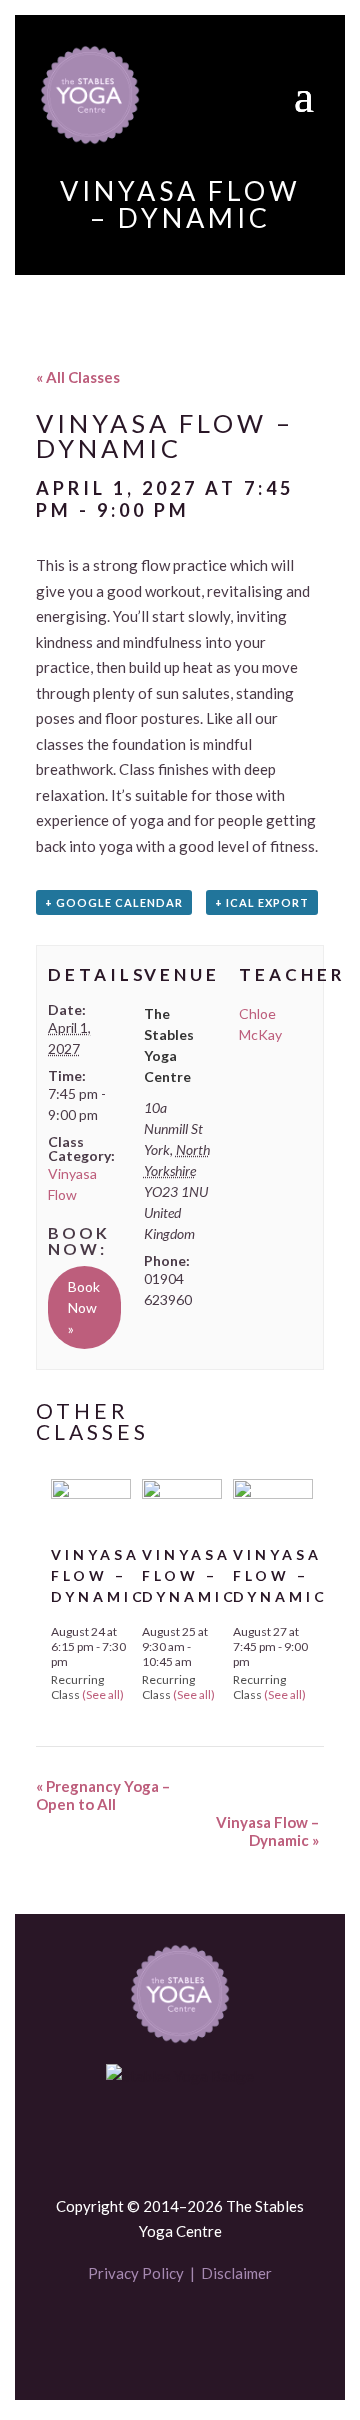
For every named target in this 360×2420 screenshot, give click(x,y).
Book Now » (84, 1307)
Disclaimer (236, 2273)
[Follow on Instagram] (214, 2332)
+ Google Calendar (114, 902)
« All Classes (78, 377)
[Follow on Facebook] (146, 2332)
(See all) (103, 1694)
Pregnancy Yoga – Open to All (103, 1795)
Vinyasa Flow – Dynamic (98, 1575)
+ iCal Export (262, 902)
